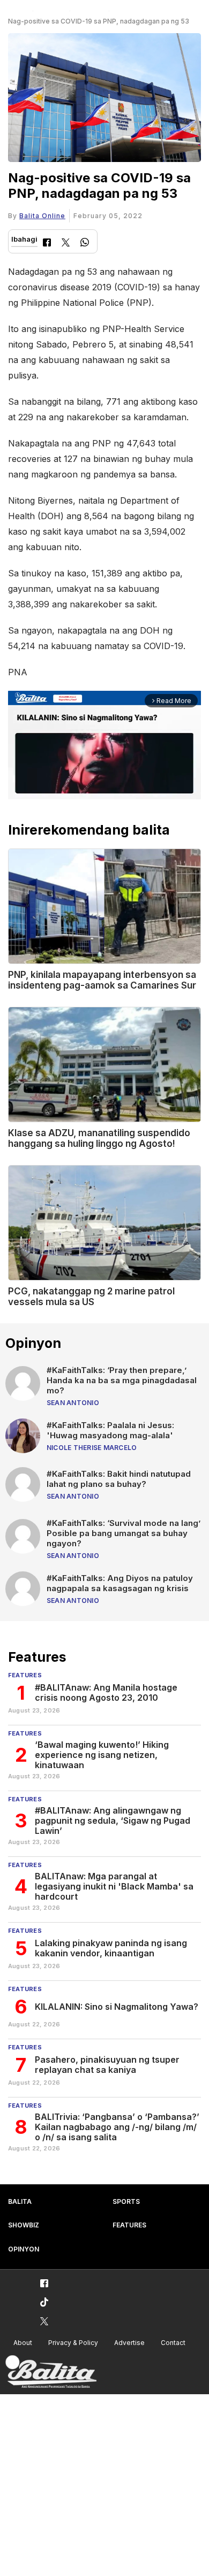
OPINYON (24, 2249)
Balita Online (42, 216)
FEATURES (129, 2225)
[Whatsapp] (85, 244)
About (23, 2343)
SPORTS (126, 2201)
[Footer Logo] (51, 2372)
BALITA (20, 2201)
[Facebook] (47, 244)
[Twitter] (66, 244)
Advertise (129, 2343)
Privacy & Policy (73, 2343)
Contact (173, 2343)
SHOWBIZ (24, 2225)
